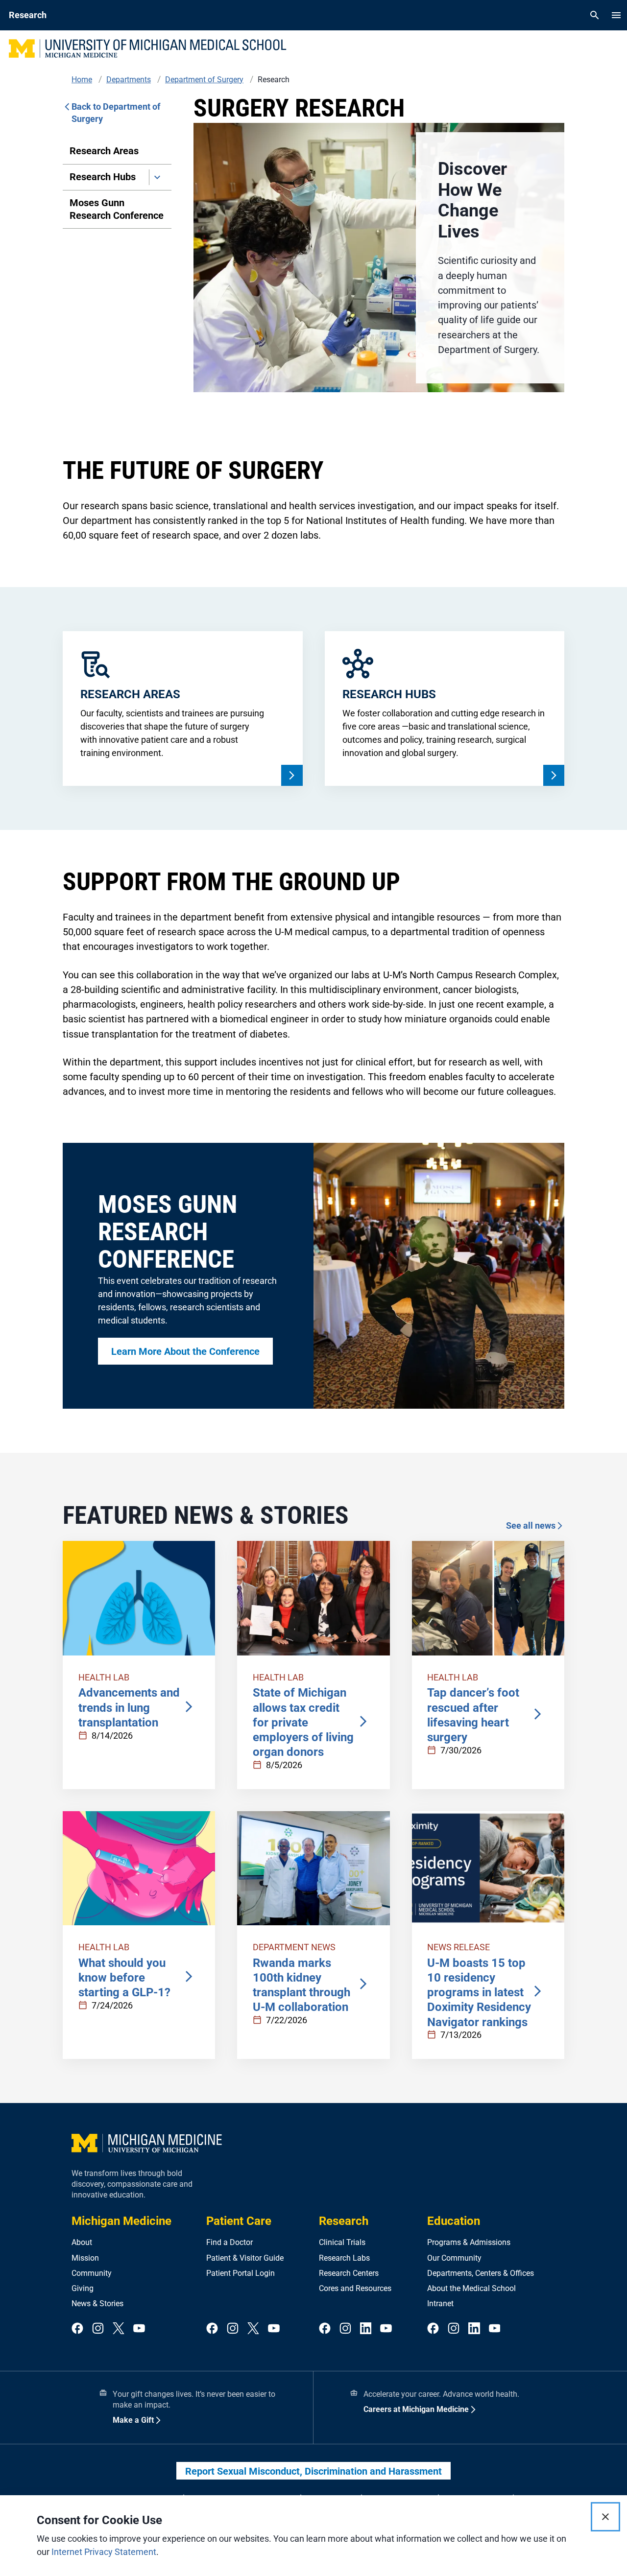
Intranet (440, 2304)
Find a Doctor (229, 2242)
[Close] (605, 2517)
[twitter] (119, 2329)
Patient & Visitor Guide (245, 2258)
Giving (83, 2288)
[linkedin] (366, 2329)
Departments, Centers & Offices (481, 2273)
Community (92, 2273)
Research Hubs (103, 177)
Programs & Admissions (469, 2242)
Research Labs (344, 2258)
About (82, 2242)
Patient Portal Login (241, 2273)
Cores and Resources (355, 2288)
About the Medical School (471, 2288)
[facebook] (77, 2329)
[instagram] (98, 2329)
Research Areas (104, 151)
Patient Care (239, 2221)
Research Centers (349, 2273)
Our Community (454, 2258)
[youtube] (139, 2329)
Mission (85, 2258)
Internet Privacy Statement (104, 2552)
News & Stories (97, 2304)
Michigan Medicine (121, 2221)
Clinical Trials (342, 2242)
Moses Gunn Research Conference (117, 209)
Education (454, 2221)
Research (344, 2221)
